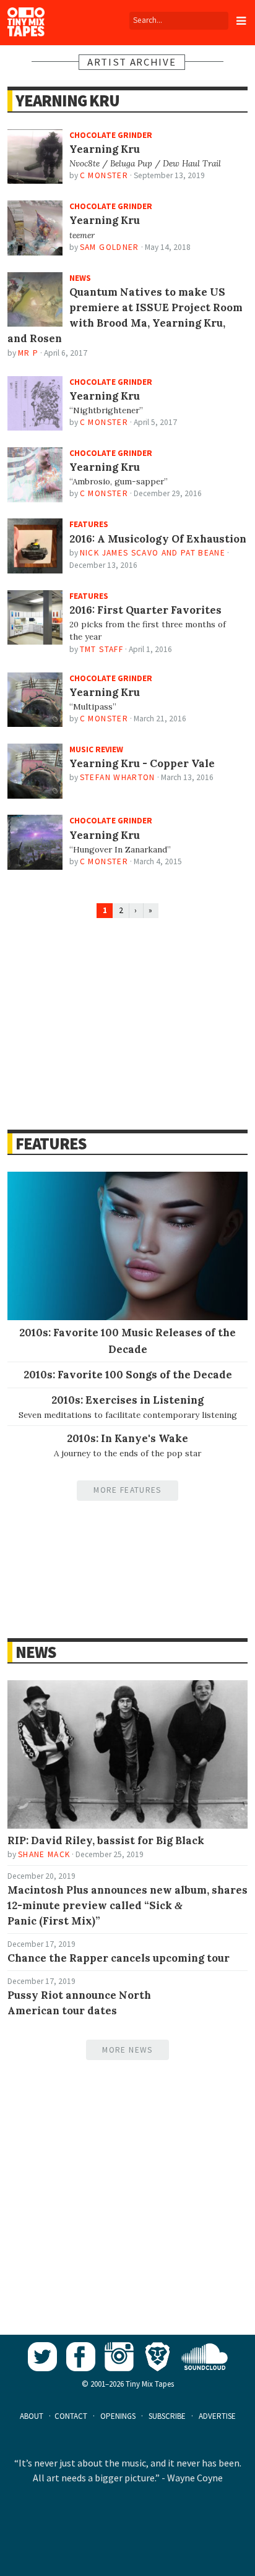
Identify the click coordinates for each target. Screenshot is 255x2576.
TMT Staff (102, 649)
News (36, 1652)
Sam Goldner (110, 247)
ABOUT (32, 2416)
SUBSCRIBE (167, 2416)
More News (127, 2050)
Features (51, 1144)
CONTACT (71, 2416)
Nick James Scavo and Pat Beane (153, 553)
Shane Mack (44, 1854)
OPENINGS (118, 2416)
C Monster (104, 175)
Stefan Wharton (118, 777)
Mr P (28, 353)
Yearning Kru (67, 101)
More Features (127, 1490)
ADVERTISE (217, 2416)
